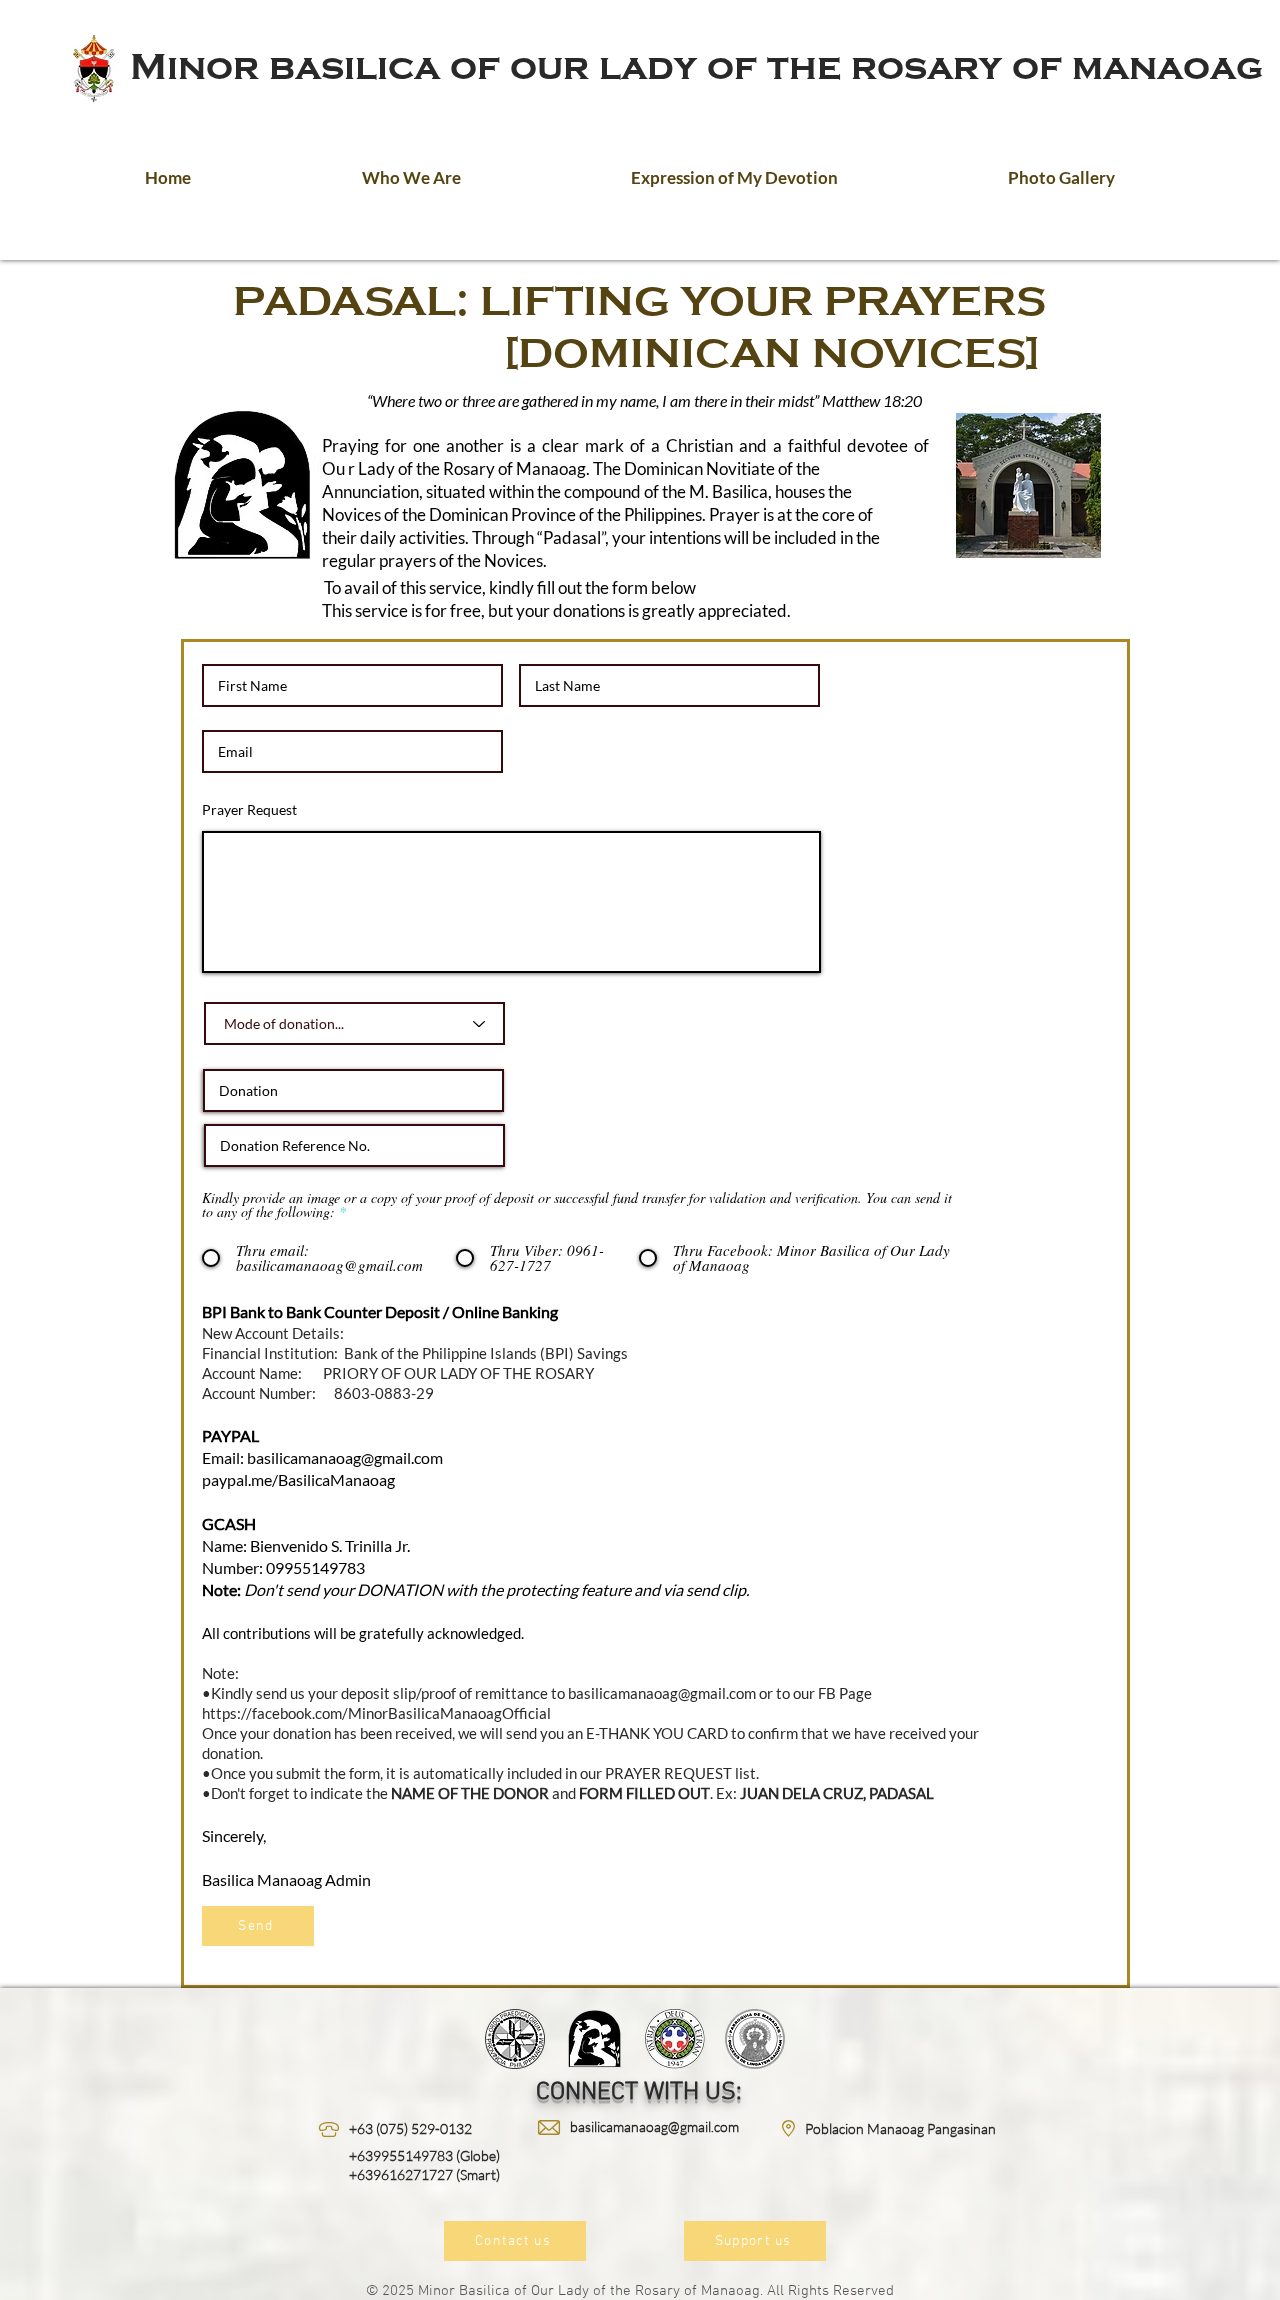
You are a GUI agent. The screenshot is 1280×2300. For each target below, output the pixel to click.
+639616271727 (401, 2174)
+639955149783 (401, 2155)
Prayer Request (249, 810)
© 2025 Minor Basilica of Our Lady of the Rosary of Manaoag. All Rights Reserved (630, 2291)
